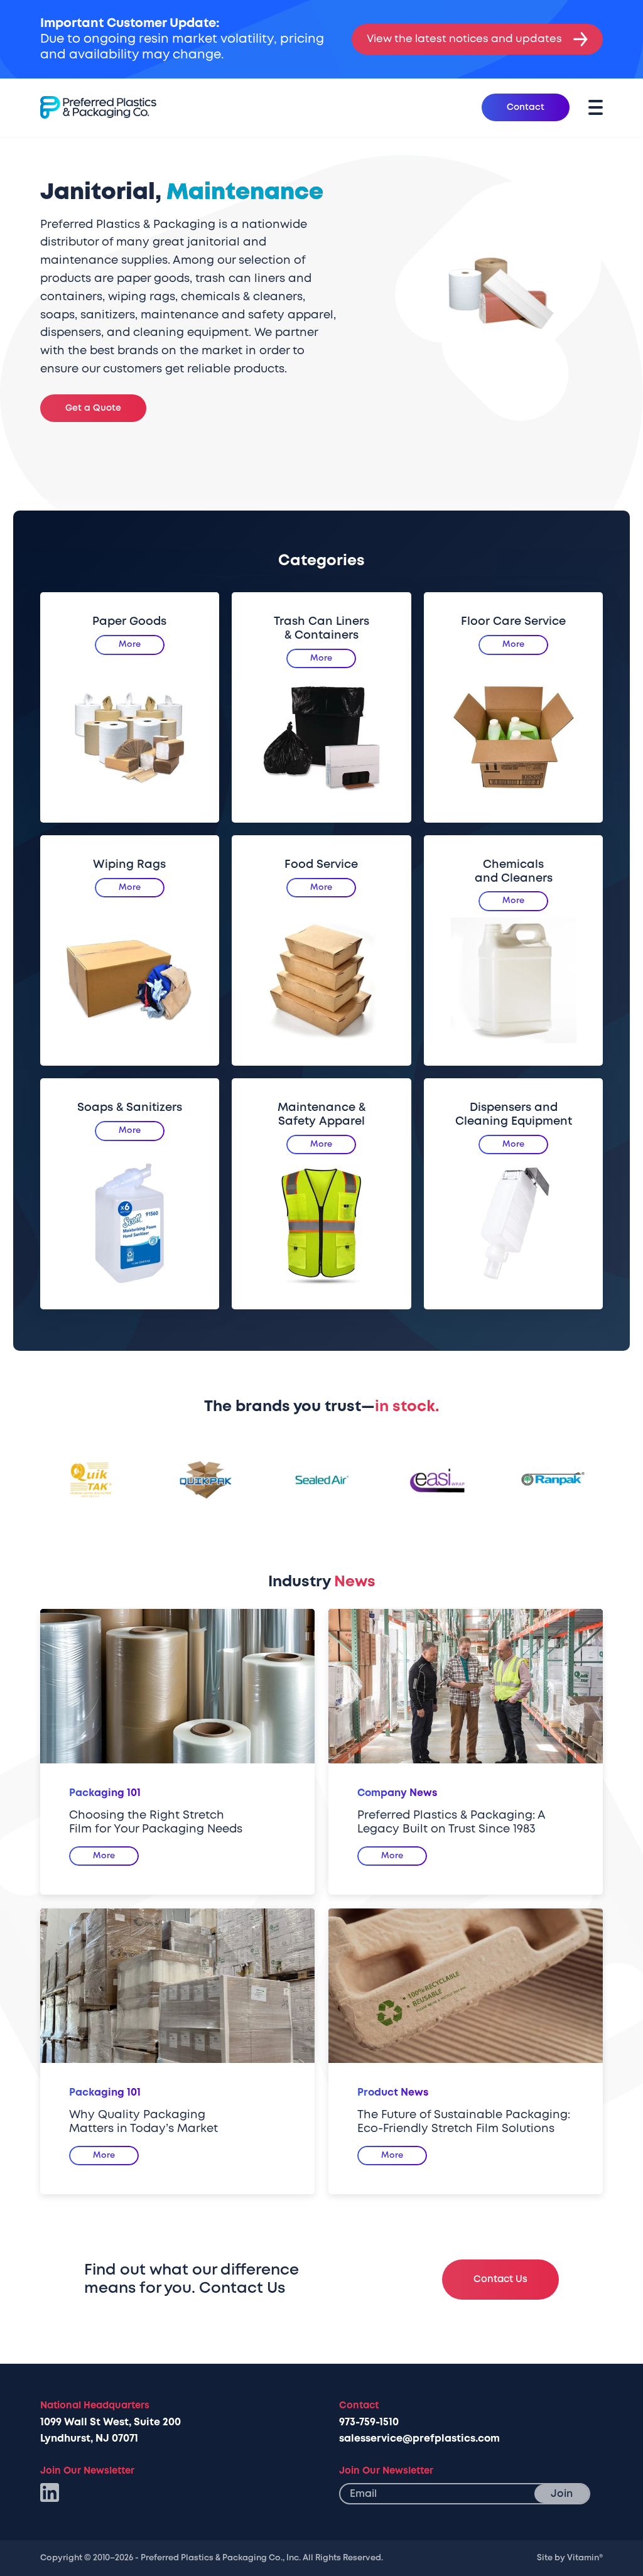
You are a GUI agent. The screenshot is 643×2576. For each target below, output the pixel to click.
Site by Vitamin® (570, 2558)
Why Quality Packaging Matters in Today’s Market (143, 2122)
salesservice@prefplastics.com (419, 2438)
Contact (526, 107)
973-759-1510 (369, 2422)
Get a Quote (93, 408)
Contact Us (500, 2279)
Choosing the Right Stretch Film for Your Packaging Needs (156, 1822)
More (130, 644)
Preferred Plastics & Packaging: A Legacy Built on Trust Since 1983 (451, 1822)
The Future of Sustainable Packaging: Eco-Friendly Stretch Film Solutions (464, 2122)
